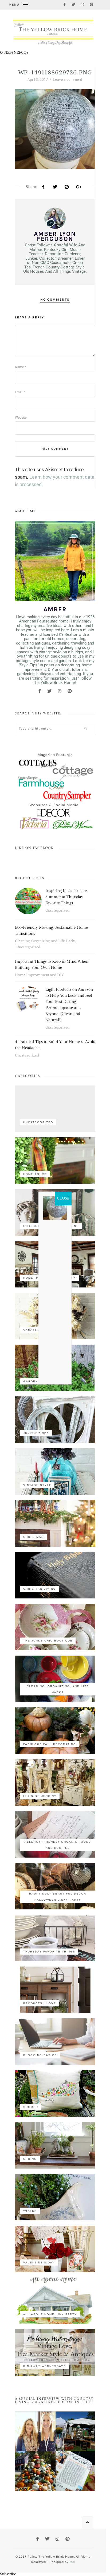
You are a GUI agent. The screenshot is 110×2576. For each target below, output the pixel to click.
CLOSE (63, 1198)
